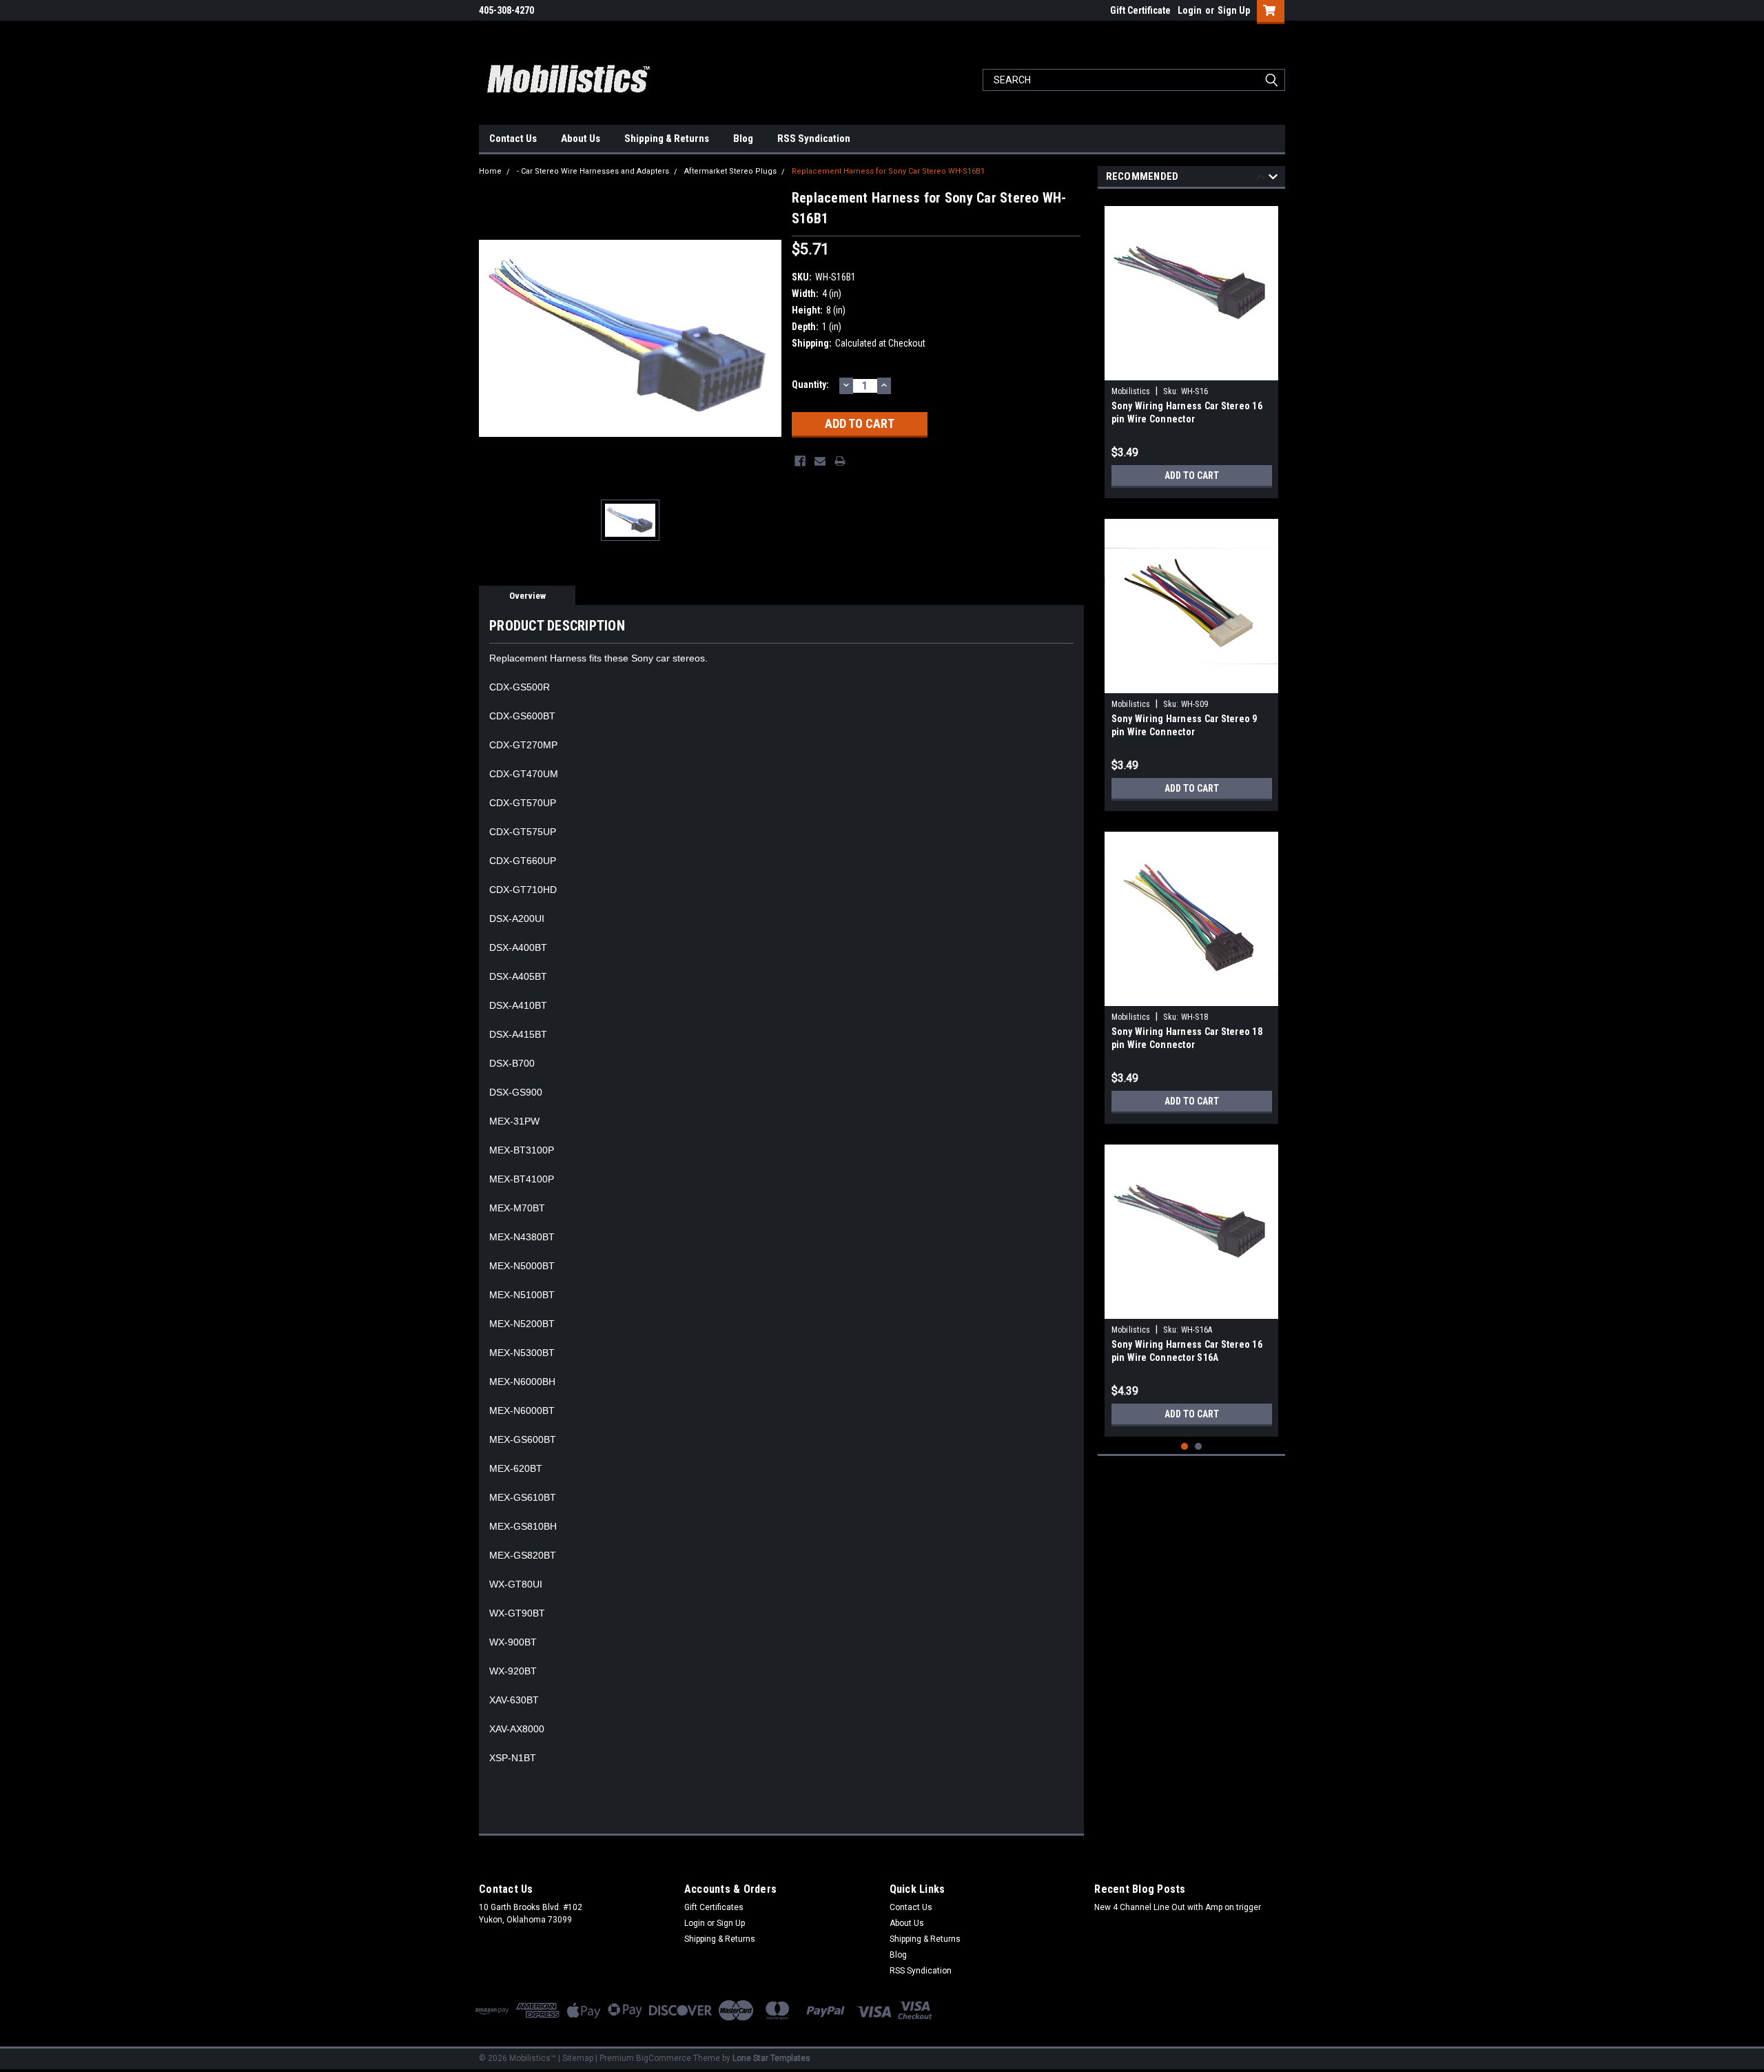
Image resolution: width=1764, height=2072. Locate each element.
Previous (1261, 179)
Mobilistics (1131, 391)
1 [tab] (1185, 1447)
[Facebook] (800, 461)
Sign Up (1234, 10)
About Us (581, 139)
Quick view (1191, 370)
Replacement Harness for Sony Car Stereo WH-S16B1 (888, 171)
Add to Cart (1192, 475)
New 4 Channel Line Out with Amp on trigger (1178, 1907)
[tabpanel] (1192, 347)
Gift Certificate (1140, 10)
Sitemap (578, 2058)
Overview (527, 596)
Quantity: (810, 384)
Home (490, 171)
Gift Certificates (714, 1907)
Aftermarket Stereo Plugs (730, 171)
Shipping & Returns (667, 139)
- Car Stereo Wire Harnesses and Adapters (593, 171)
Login (1190, 10)
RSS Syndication (814, 139)
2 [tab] (1199, 1447)
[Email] (820, 461)
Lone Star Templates (771, 2058)
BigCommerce (664, 2058)
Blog (743, 139)
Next (1273, 179)
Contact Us (513, 139)
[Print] (840, 461)
